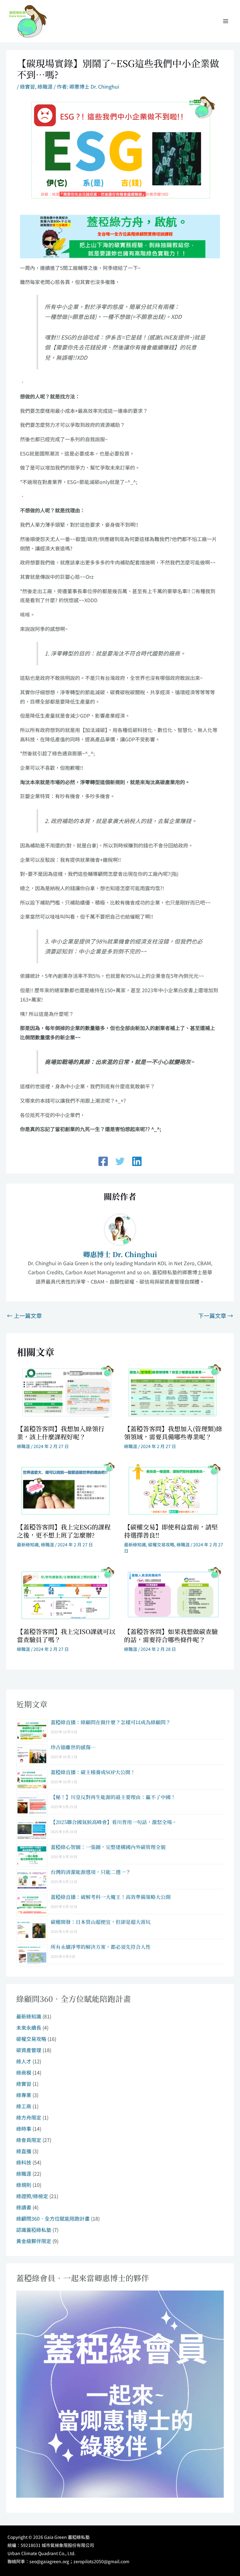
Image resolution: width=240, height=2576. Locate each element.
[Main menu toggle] (226, 21)
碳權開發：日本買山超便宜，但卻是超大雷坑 (101, 1922)
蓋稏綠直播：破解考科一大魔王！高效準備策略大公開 (111, 1897)
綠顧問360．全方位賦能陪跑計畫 (53, 2218)
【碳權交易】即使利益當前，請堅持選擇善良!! (171, 1531)
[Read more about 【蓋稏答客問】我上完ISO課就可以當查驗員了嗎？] (66, 1594)
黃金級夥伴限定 (34, 2241)
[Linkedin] (137, 1161)
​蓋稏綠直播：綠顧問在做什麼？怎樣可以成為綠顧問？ (111, 1722)
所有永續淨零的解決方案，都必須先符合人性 (101, 1947)
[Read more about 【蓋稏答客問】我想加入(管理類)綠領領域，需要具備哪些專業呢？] (174, 1391)
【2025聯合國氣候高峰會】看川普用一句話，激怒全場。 (114, 1822)
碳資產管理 (29, 2050)
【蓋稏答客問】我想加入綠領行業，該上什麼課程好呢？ (61, 1433)
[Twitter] (120, 1161)
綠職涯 (45, 86)
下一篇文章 (216, 1315)
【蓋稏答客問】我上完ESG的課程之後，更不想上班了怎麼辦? (64, 1531)
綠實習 (27, 86)
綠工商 (24, 2106)
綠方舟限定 (29, 2117)
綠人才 (24, 2061)
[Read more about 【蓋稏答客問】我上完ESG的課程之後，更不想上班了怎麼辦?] (66, 1489)
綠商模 (24, 2072)
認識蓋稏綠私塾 (34, 2230)
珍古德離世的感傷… (73, 1747)
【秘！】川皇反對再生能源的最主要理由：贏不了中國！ (113, 1797)
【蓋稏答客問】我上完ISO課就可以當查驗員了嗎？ (66, 1635)
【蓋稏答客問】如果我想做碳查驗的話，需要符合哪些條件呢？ (171, 1635)
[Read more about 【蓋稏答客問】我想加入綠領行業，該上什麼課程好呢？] (66, 1391)
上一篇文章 (24, 1315)
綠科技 (24, 2162)
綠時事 (24, 2129)
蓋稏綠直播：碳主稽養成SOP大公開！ (93, 1772)
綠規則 (24, 2185)
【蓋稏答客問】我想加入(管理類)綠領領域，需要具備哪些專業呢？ (173, 1433)
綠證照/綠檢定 (32, 2196)
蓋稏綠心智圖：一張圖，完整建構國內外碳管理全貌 (108, 1847)
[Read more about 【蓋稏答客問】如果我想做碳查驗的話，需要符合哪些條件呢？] (174, 1594)
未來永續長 (29, 2027)
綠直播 (24, 2151)
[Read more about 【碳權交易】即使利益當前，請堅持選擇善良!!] (174, 1489)
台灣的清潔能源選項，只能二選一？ (91, 1872)
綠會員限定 (29, 2140)
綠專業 (24, 2095)
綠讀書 (24, 2207)
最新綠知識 (28, 1544)
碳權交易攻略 (161, 1544)
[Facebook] (103, 1161)
